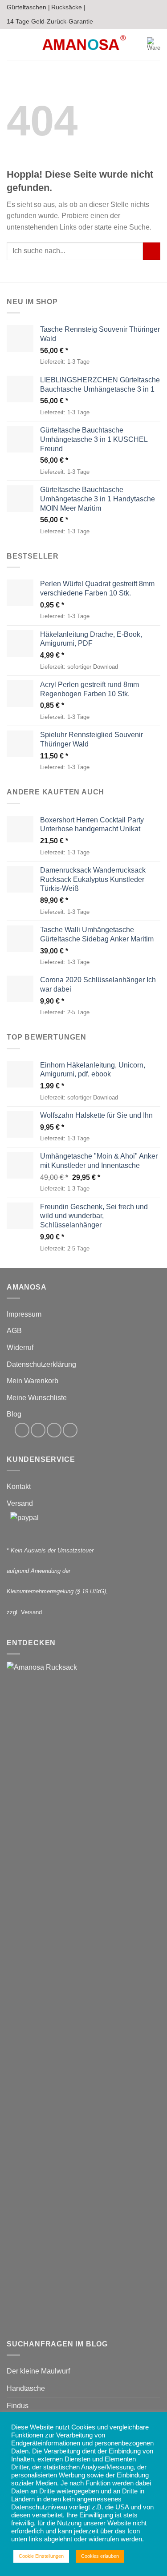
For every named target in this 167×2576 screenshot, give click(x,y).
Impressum (24, 1314)
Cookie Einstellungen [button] (41, 2556)
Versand (20, 1503)
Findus (18, 2406)
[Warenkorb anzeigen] (154, 44)
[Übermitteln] (152, 251)
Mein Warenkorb (33, 1381)
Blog (14, 1414)
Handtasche (26, 2388)
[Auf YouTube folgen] (70, 1430)
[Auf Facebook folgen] (22, 1430)
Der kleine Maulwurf (38, 2371)
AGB (14, 1331)
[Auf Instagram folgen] (38, 1430)
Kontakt (19, 1486)
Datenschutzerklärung (41, 1364)
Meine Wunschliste (37, 1398)
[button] (12, 44)
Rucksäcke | (68, 7)
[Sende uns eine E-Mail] (54, 1430)
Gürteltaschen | (28, 7)
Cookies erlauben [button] (100, 2556)
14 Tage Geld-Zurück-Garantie (50, 21)
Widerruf (20, 1348)
